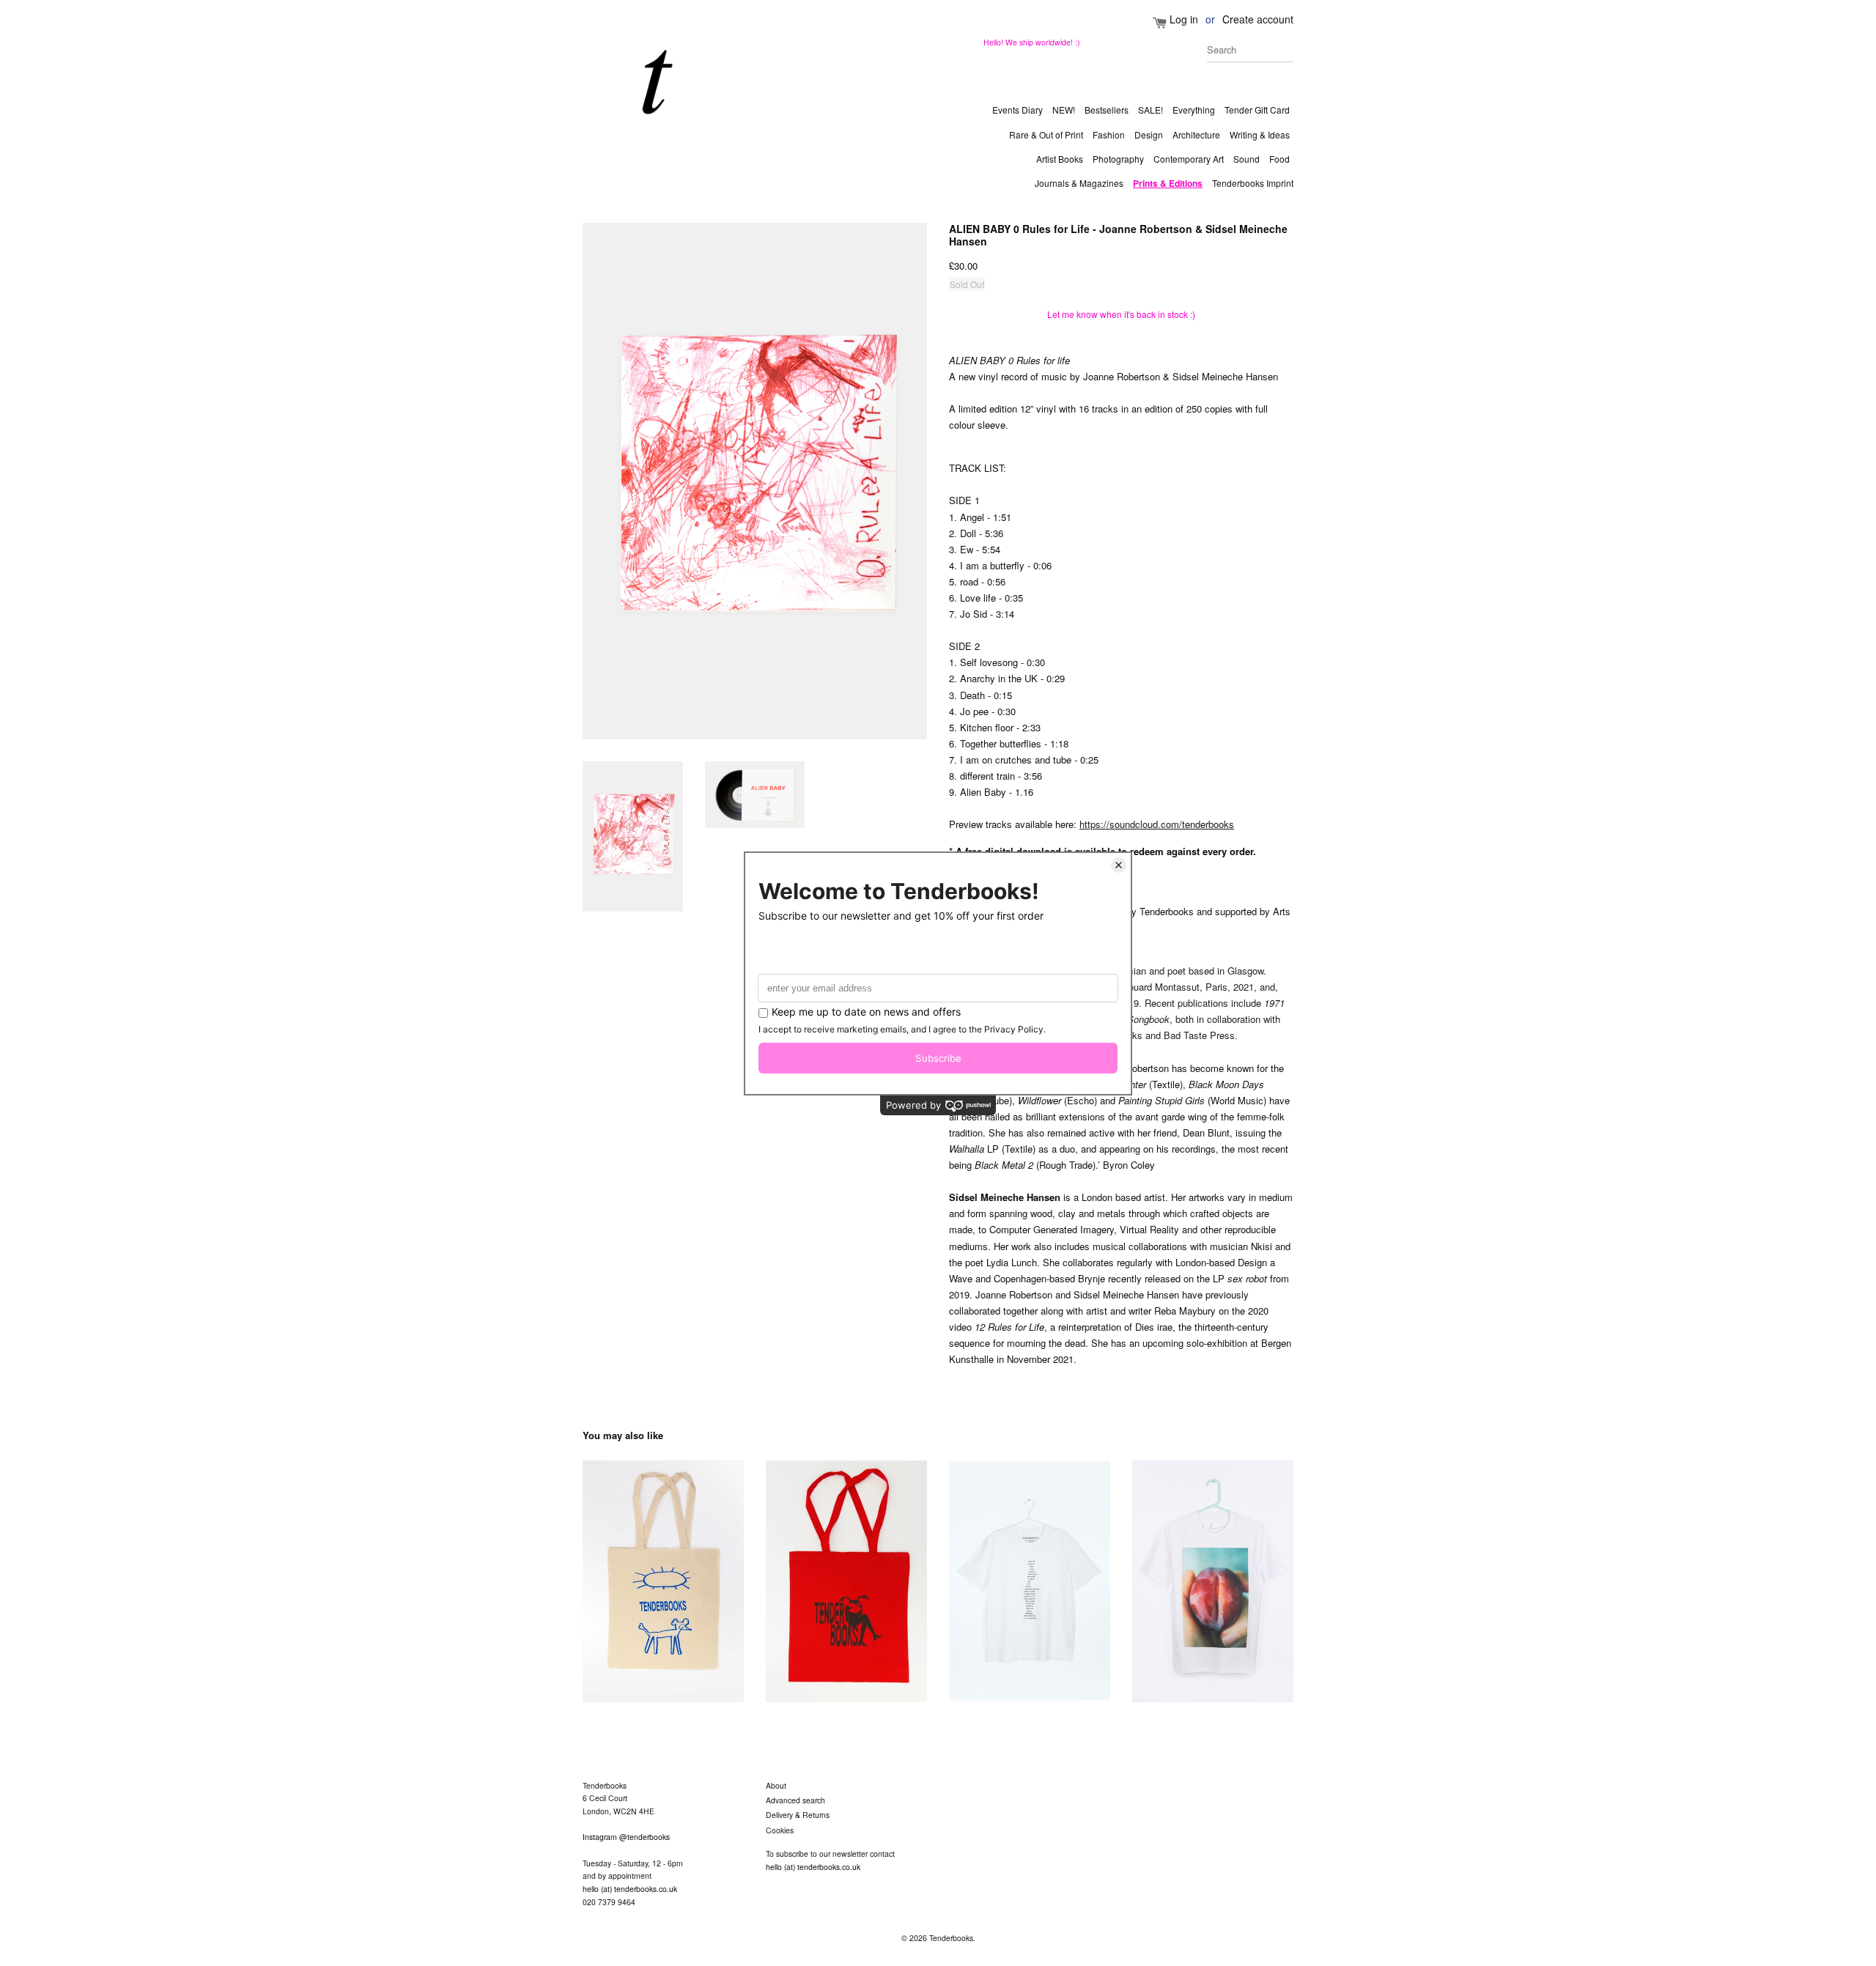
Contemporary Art (1189, 159)
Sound (1247, 159)
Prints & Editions (1168, 183)
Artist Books (1060, 159)
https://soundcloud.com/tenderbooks (1157, 824)
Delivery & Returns (798, 1815)
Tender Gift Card (1257, 110)
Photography (1118, 159)
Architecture (1196, 134)
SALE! (1151, 110)
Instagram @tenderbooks (626, 1837)
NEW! (1064, 110)
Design (1149, 134)
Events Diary (1018, 110)
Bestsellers (1107, 110)
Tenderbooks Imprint (1253, 183)
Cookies (780, 1830)
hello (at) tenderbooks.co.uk (630, 1889)
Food (1279, 159)
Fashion (1109, 134)
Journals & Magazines (1079, 183)
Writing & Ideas (1260, 134)
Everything (1194, 110)
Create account (1258, 19)
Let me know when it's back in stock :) (1121, 314)
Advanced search (795, 1800)
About (776, 1785)
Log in (1184, 19)
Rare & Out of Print (1046, 134)
